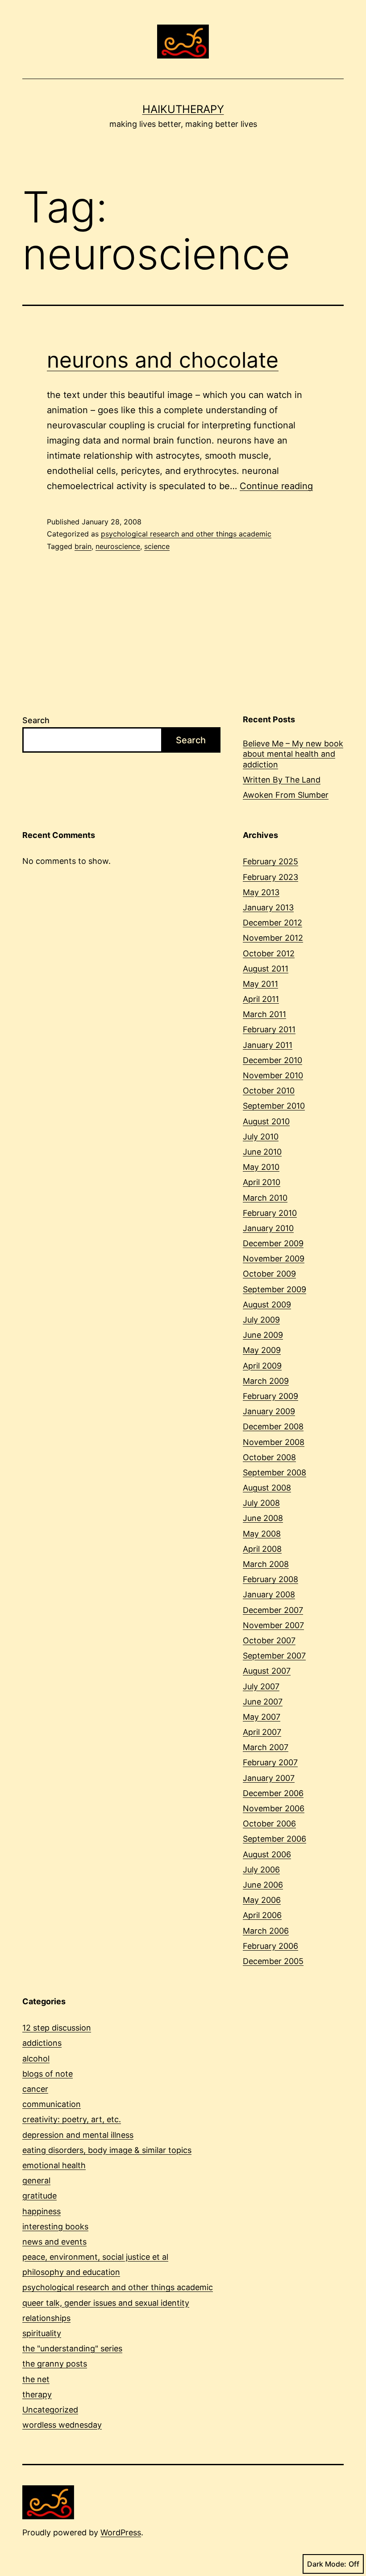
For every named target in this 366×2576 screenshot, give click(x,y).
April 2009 (262, 1366)
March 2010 (265, 1198)
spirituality (42, 2333)
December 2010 (272, 1060)
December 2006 (273, 1793)
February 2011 (269, 1029)
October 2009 (269, 1274)
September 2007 (274, 1656)
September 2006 (274, 1839)
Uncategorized (50, 2410)
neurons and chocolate (163, 360)
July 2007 (261, 1686)
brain (83, 546)
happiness (42, 2211)
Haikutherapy (183, 109)
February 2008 (270, 1579)
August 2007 (267, 1671)
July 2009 (261, 1320)
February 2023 (270, 877)
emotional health (54, 2165)
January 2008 (269, 1594)
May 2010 (261, 1167)
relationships (46, 2318)
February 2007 (270, 1762)
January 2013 (268, 907)
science (157, 546)
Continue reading (276, 486)
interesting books (55, 2226)
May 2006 (262, 1900)
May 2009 (262, 1350)
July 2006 (261, 1870)
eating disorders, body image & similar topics (107, 2150)
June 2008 (263, 1518)
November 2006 (274, 1808)
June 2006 (263, 1885)
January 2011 (268, 1045)
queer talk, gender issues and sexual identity (106, 2303)
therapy (37, 2394)
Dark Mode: (327, 2564)
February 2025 (270, 861)
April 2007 (262, 1732)
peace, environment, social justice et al (95, 2257)
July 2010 (261, 1137)
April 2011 (261, 999)
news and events (54, 2242)
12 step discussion (57, 2028)
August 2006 (267, 1854)
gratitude (40, 2196)
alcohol (36, 2059)
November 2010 (273, 1075)
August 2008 (267, 1488)
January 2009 (269, 1411)
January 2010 (268, 1228)
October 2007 (269, 1640)
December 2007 (273, 1610)
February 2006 (270, 1946)
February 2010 (270, 1213)
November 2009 (274, 1259)
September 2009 (274, 1289)
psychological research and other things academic (186, 534)
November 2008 (274, 1442)
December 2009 (273, 1243)
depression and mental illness (78, 2135)
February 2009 (270, 1396)
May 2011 (260, 984)
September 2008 (274, 1472)
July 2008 (261, 1503)
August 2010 (266, 1121)
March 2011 (264, 1014)
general (36, 2180)
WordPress (121, 2532)
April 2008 (262, 1549)
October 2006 (269, 1824)
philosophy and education (71, 2272)
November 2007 (273, 1625)
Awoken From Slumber (286, 795)
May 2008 (262, 1534)
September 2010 (274, 1106)
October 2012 (269, 953)
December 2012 (272, 923)
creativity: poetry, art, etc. (72, 2119)
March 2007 (266, 1747)
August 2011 (266, 969)
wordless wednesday (62, 2425)
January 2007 (269, 1778)
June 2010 (262, 1152)
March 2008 (266, 1564)
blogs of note (48, 2074)
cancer (35, 2089)
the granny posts (55, 2364)
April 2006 (262, 1915)
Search (36, 720)
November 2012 (273, 938)
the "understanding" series (72, 2348)
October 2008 (269, 1457)
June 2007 (263, 1702)
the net (36, 2379)
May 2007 (262, 1717)
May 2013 (261, 892)
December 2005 (273, 1961)
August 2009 (267, 1305)
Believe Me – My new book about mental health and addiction (293, 754)
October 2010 (269, 1091)
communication (52, 2104)
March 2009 (266, 1381)
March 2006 (266, 1931)
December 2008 (273, 1426)
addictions (42, 2043)
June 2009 (263, 1335)
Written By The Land (282, 780)
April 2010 (262, 1182)
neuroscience (118, 546)
